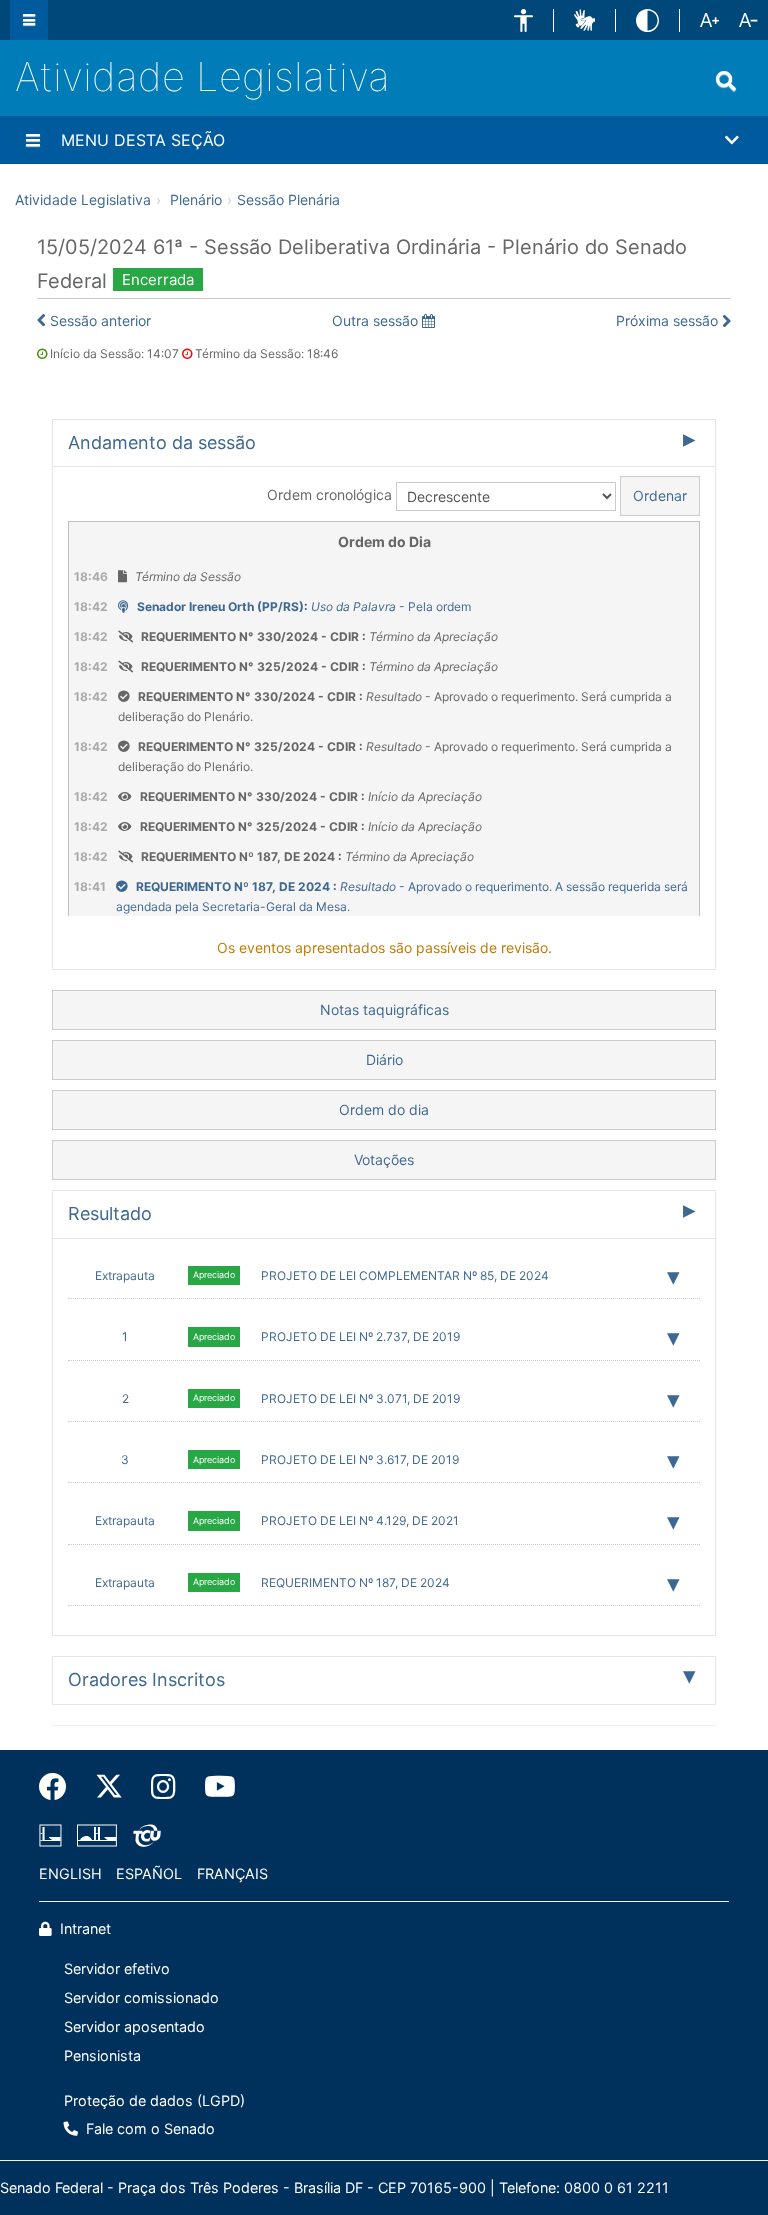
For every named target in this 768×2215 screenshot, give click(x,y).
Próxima (667, 320)
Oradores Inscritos (146, 1679)
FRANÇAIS (232, 1873)
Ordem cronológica (329, 494)
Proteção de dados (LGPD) (154, 2100)
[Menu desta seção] (33, 140)
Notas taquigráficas (384, 1009)
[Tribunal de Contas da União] (143, 1836)
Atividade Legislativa (202, 76)
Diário (384, 1059)
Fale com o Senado (148, 2128)
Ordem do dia (384, 1109)
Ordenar (660, 495)
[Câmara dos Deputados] (54, 1836)
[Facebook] (60, 1787)
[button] (523, 20)
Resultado (110, 1213)
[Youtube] (213, 1787)
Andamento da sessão (162, 442)
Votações (384, 1159)
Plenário (196, 199)
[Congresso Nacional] (97, 1836)
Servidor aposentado (134, 2026)
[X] (109, 1787)
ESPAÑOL (149, 1873)
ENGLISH (70, 1873)
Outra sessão (377, 320)
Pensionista (102, 2055)
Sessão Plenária (288, 199)
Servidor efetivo (117, 1968)
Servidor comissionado (141, 1997)
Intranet (83, 1928)
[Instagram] (163, 1787)
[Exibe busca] (726, 81)
